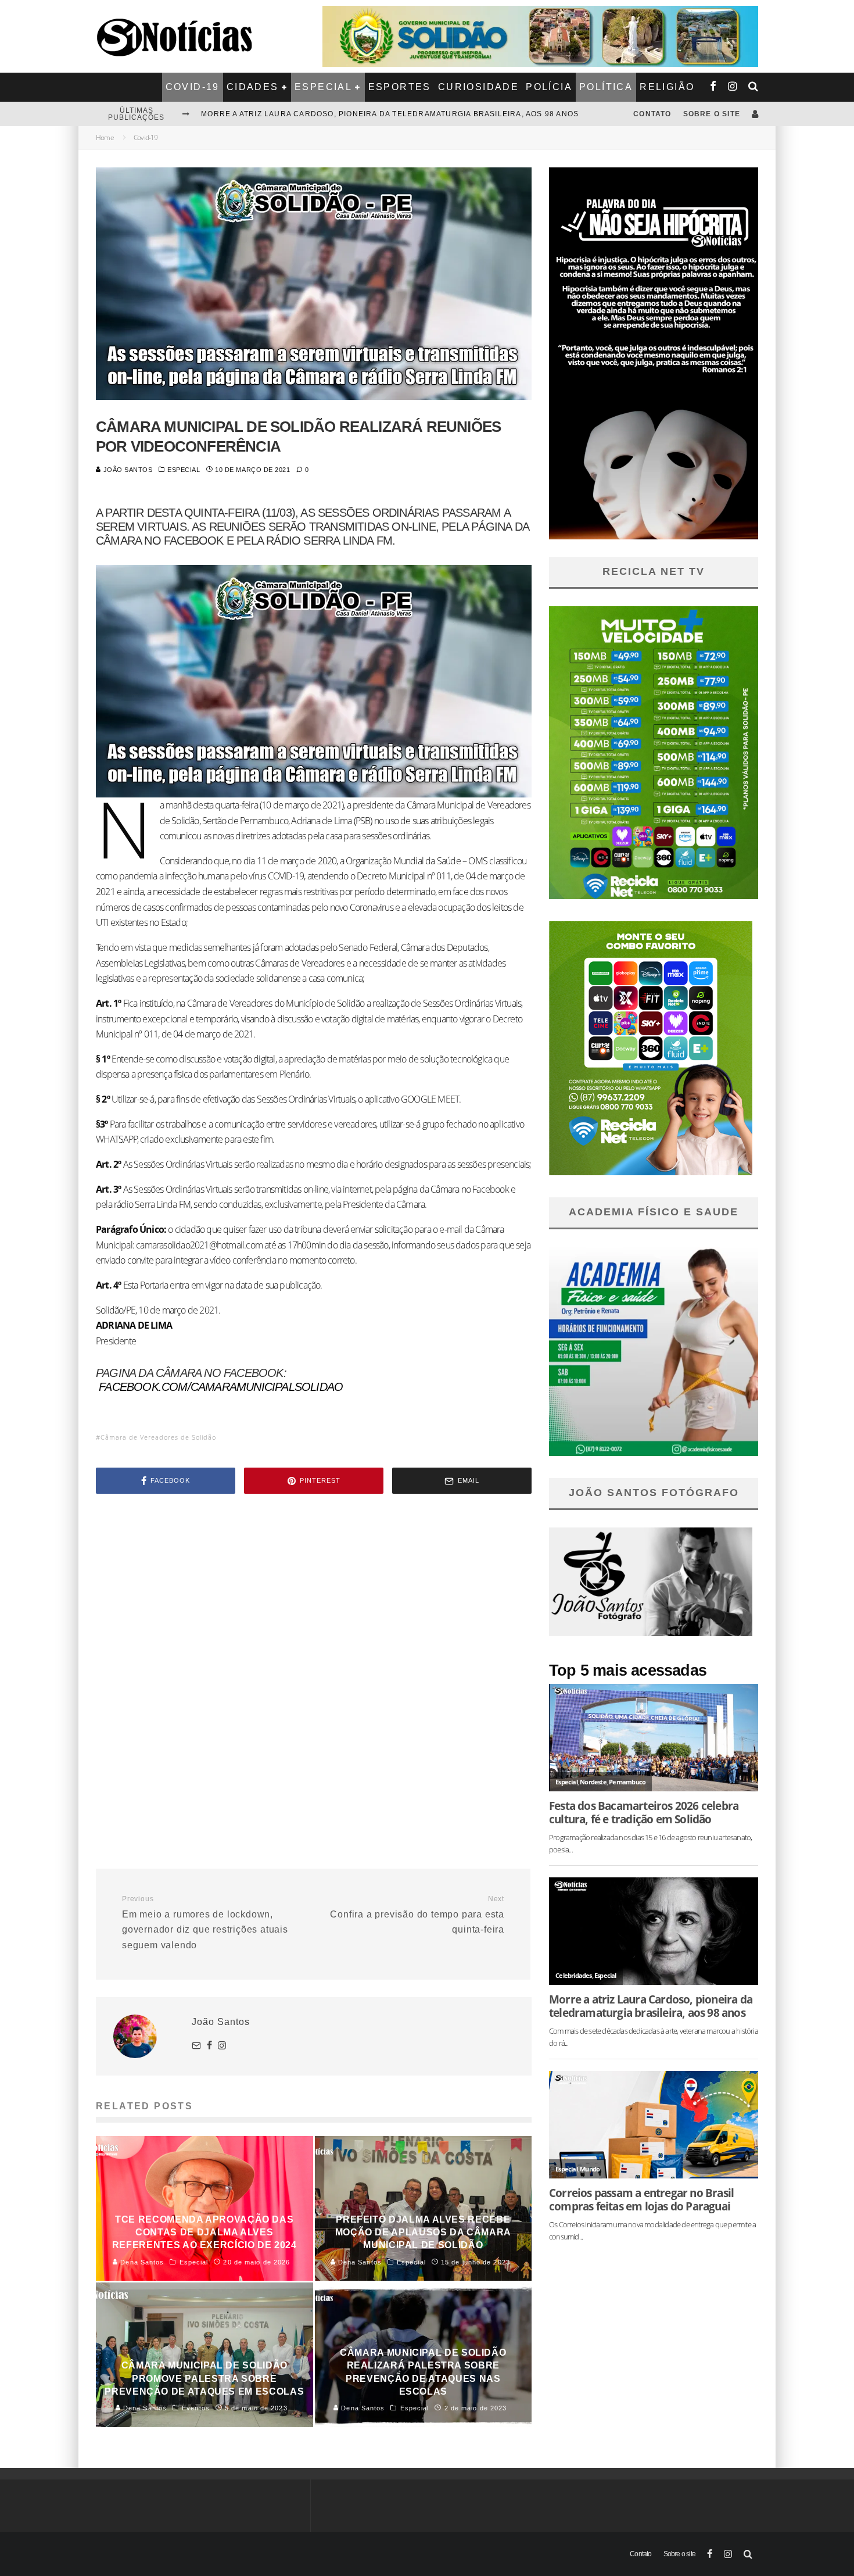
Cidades (253, 87)
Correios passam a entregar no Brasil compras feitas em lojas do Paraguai (641, 2199)
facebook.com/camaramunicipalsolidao (221, 1387)
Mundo (590, 2169)
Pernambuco (627, 1782)
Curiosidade (478, 87)
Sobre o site (712, 114)
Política (606, 87)
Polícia (549, 87)
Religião (667, 87)
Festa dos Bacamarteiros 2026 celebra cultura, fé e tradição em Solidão (369, 114)
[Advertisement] (314, 1601)
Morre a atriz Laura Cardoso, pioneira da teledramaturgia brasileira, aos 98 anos (651, 2006)
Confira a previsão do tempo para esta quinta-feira (417, 1915)
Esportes (400, 87)
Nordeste (593, 1782)
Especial (323, 87)
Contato (652, 114)
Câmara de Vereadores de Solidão (158, 1437)
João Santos (127, 470)
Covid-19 (193, 87)
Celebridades (573, 1975)
